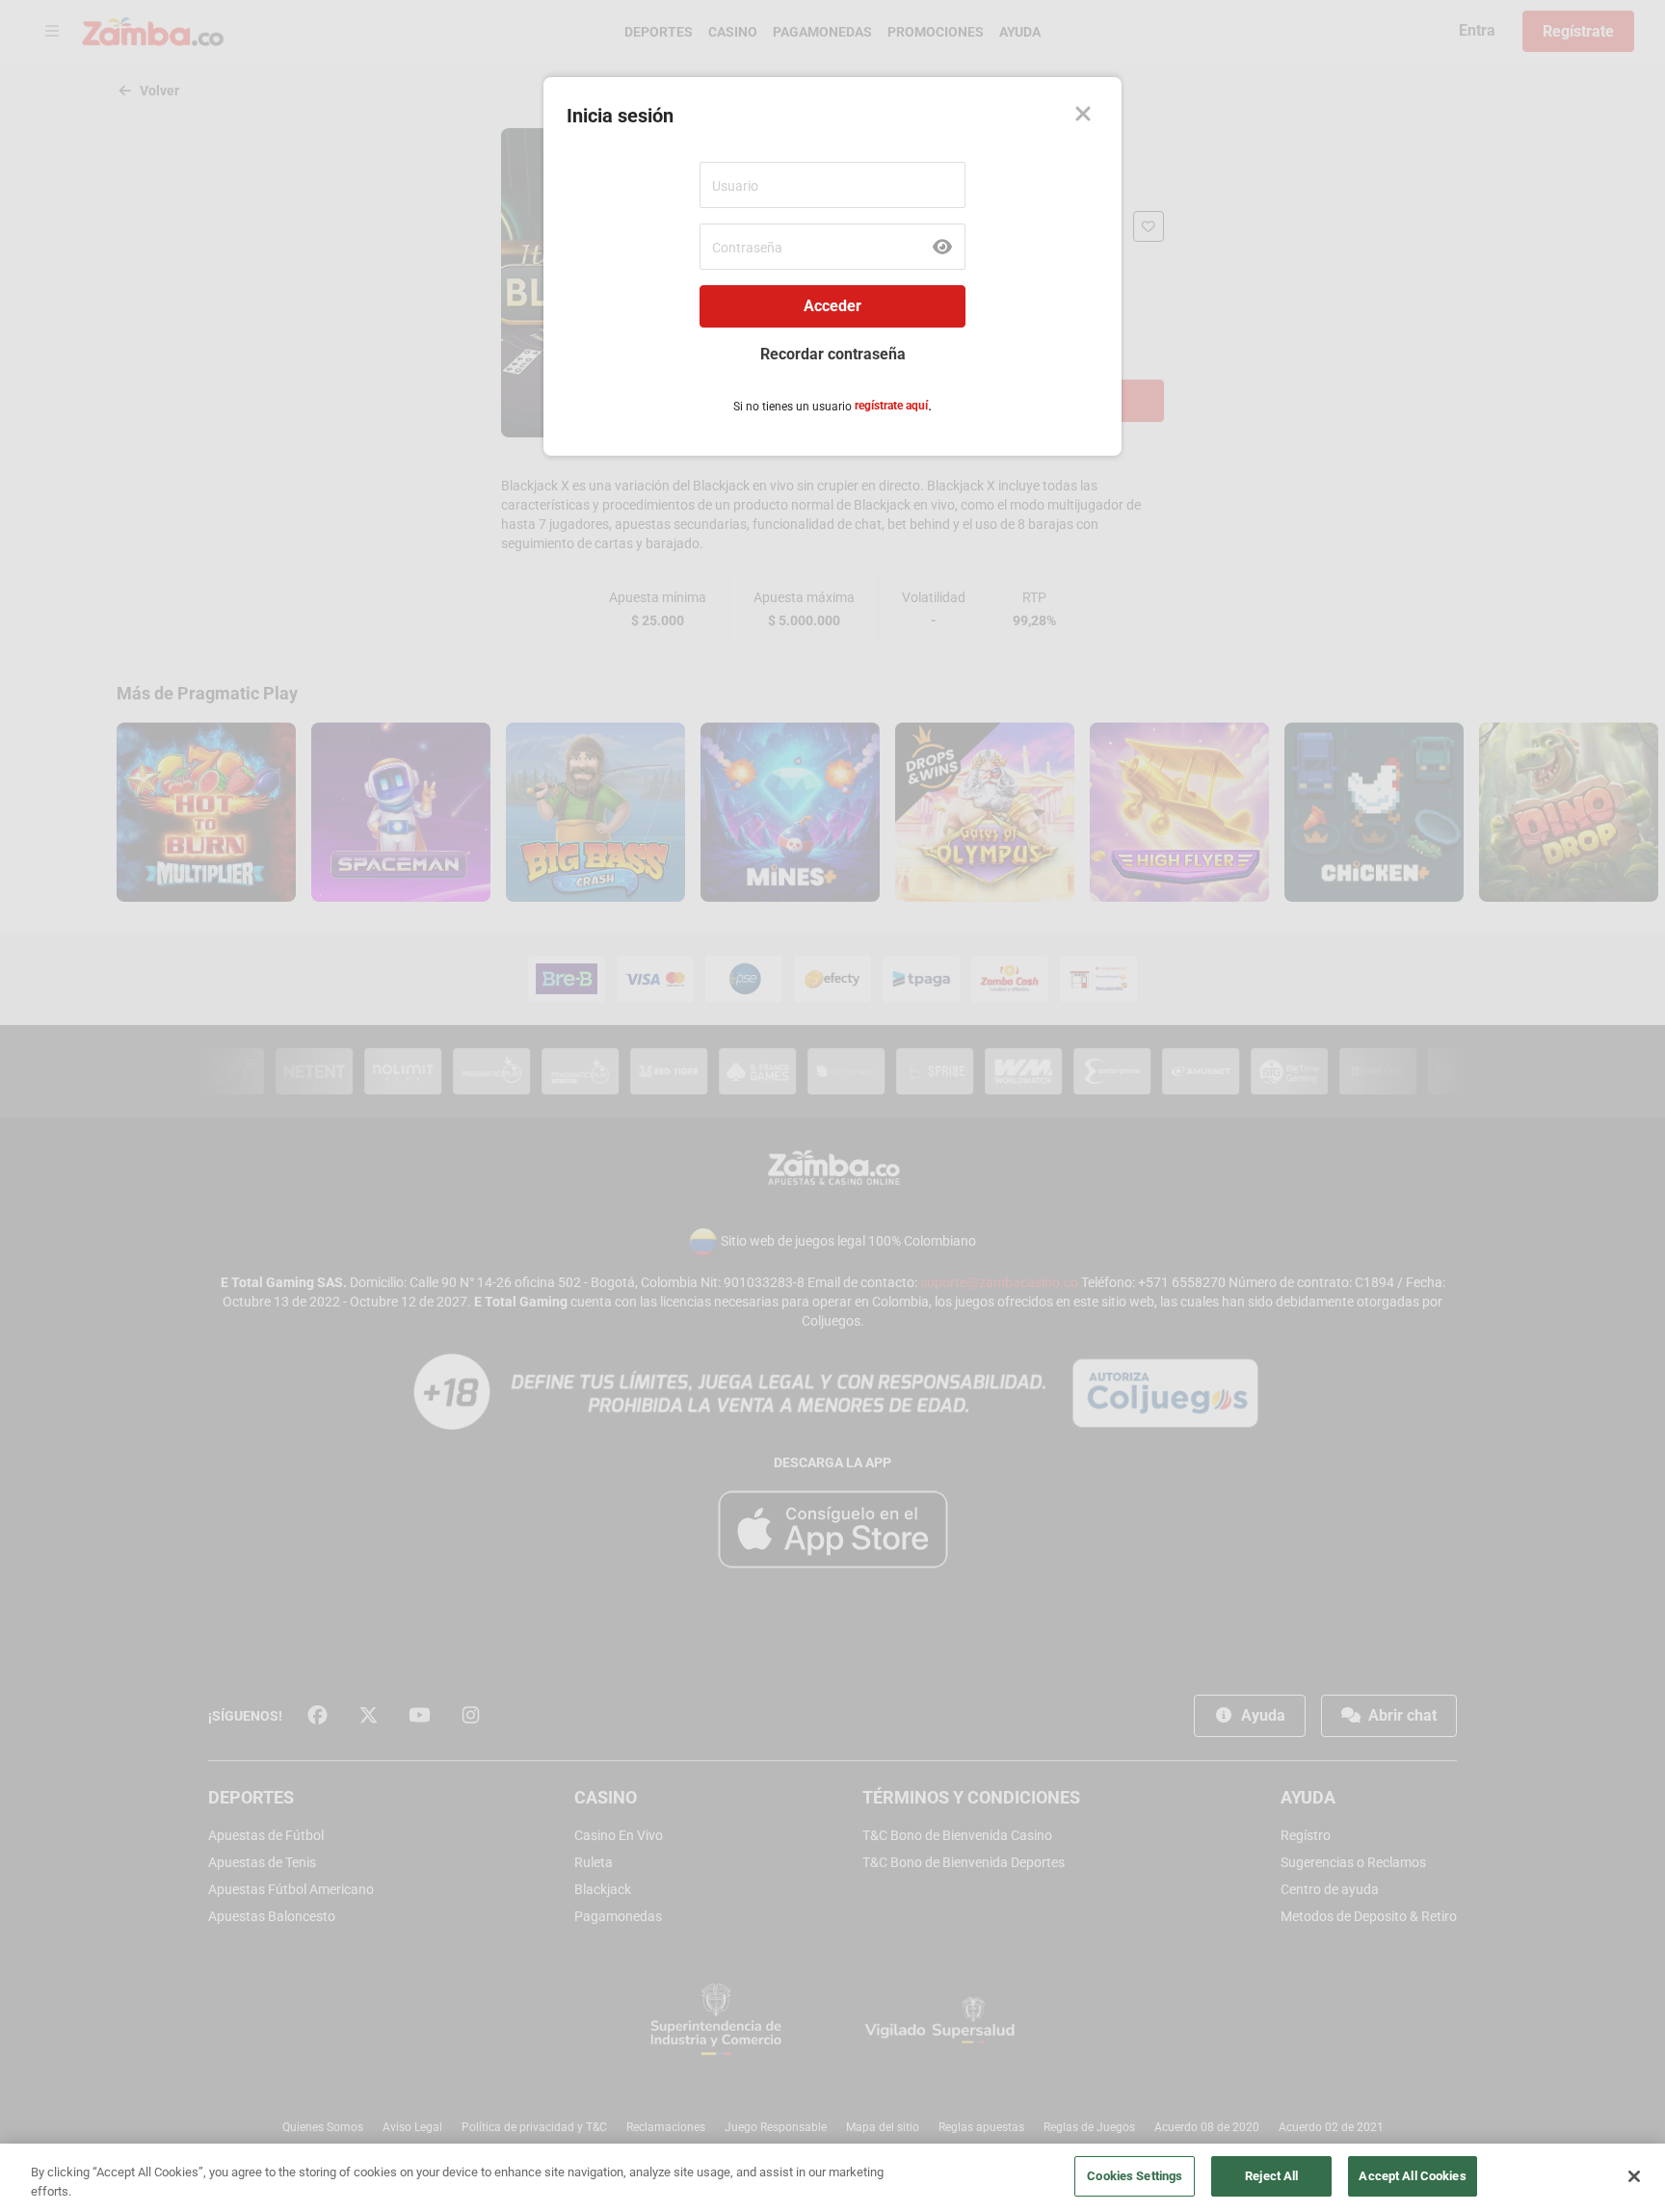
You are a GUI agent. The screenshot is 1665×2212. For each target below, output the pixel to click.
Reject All (1271, 2176)
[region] (832, 2178)
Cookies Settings (1135, 2176)
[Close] (1634, 2176)
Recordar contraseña (833, 354)
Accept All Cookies (1412, 2176)
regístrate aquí (891, 406)
